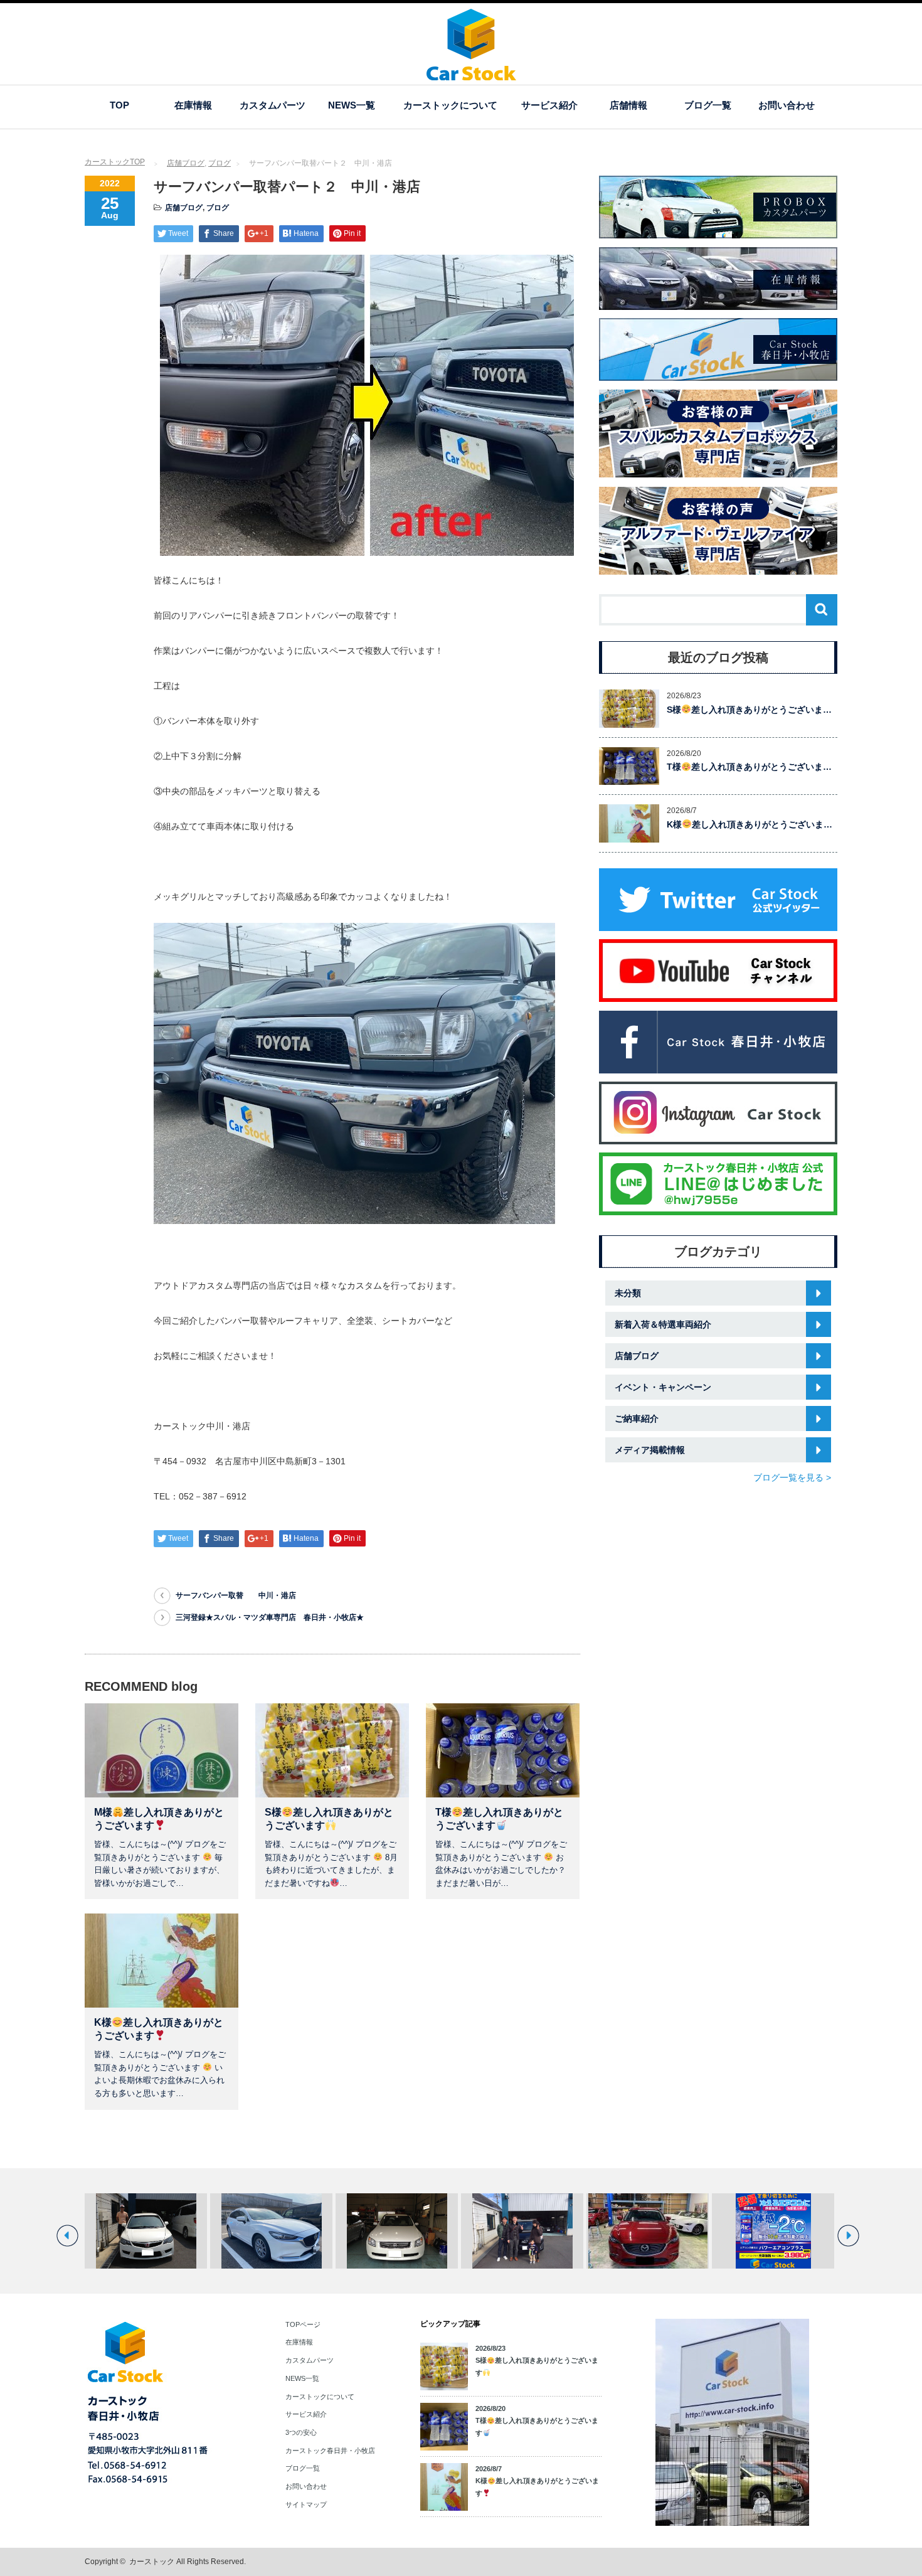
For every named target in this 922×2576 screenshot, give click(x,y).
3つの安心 (301, 2432)
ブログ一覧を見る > (792, 1477)
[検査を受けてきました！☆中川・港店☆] (773, 2231)
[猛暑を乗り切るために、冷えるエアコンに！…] (648, 2231)
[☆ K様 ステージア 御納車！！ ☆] (271, 2231)
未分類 (628, 1293)
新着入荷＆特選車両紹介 (663, 1324)
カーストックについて (450, 105)
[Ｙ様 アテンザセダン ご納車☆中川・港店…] (522, 2231)
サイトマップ (306, 2504)
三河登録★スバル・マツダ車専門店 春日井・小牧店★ (270, 1617)
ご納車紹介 (637, 1418)
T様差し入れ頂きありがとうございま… (749, 767)
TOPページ (303, 2324)
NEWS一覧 (352, 105)
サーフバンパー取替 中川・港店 (236, 1595)
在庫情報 (193, 105)
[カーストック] (471, 74)
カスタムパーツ (273, 105)
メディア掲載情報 (650, 1450)
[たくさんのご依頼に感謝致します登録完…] (146, 2231)
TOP (119, 105)
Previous (67, 2236)
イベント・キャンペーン (663, 1387)
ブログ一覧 (708, 105)
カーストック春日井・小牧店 (330, 2451)
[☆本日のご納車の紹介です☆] (397, 2231)
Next (848, 2236)
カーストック (152, 2562)
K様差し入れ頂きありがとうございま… (750, 824)
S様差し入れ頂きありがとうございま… (749, 710)
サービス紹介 (549, 105)
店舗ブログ (186, 163)
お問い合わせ (787, 105)
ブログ (220, 163)
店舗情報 (628, 105)
